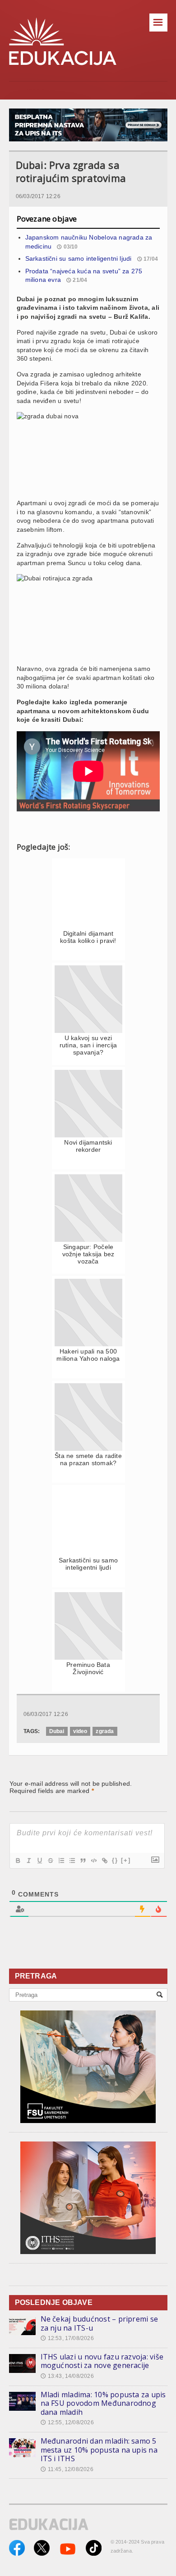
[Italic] (28, 1861)
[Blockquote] (83, 1861)
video (80, 1731)
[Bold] (18, 1861)
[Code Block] (93, 1861)
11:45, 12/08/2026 (67, 2469)
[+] (126, 1860)
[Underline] (39, 1861)
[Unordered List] (72, 1861)
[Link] (104, 1861)
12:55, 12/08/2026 (67, 2422)
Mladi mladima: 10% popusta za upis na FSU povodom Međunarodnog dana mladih (103, 2403)
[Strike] (50, 1861)
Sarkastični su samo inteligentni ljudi (79, 258)
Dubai (57, 1731)
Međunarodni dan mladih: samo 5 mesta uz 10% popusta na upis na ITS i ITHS (99, 2450)
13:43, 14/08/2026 (67, 2376)
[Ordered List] (61, 1861)
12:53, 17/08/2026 (67, 2338)
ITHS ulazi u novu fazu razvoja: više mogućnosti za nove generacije (102, 2361)
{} (115, 1860)
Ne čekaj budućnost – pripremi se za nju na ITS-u (100, 2323)
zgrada (105, 1731)
